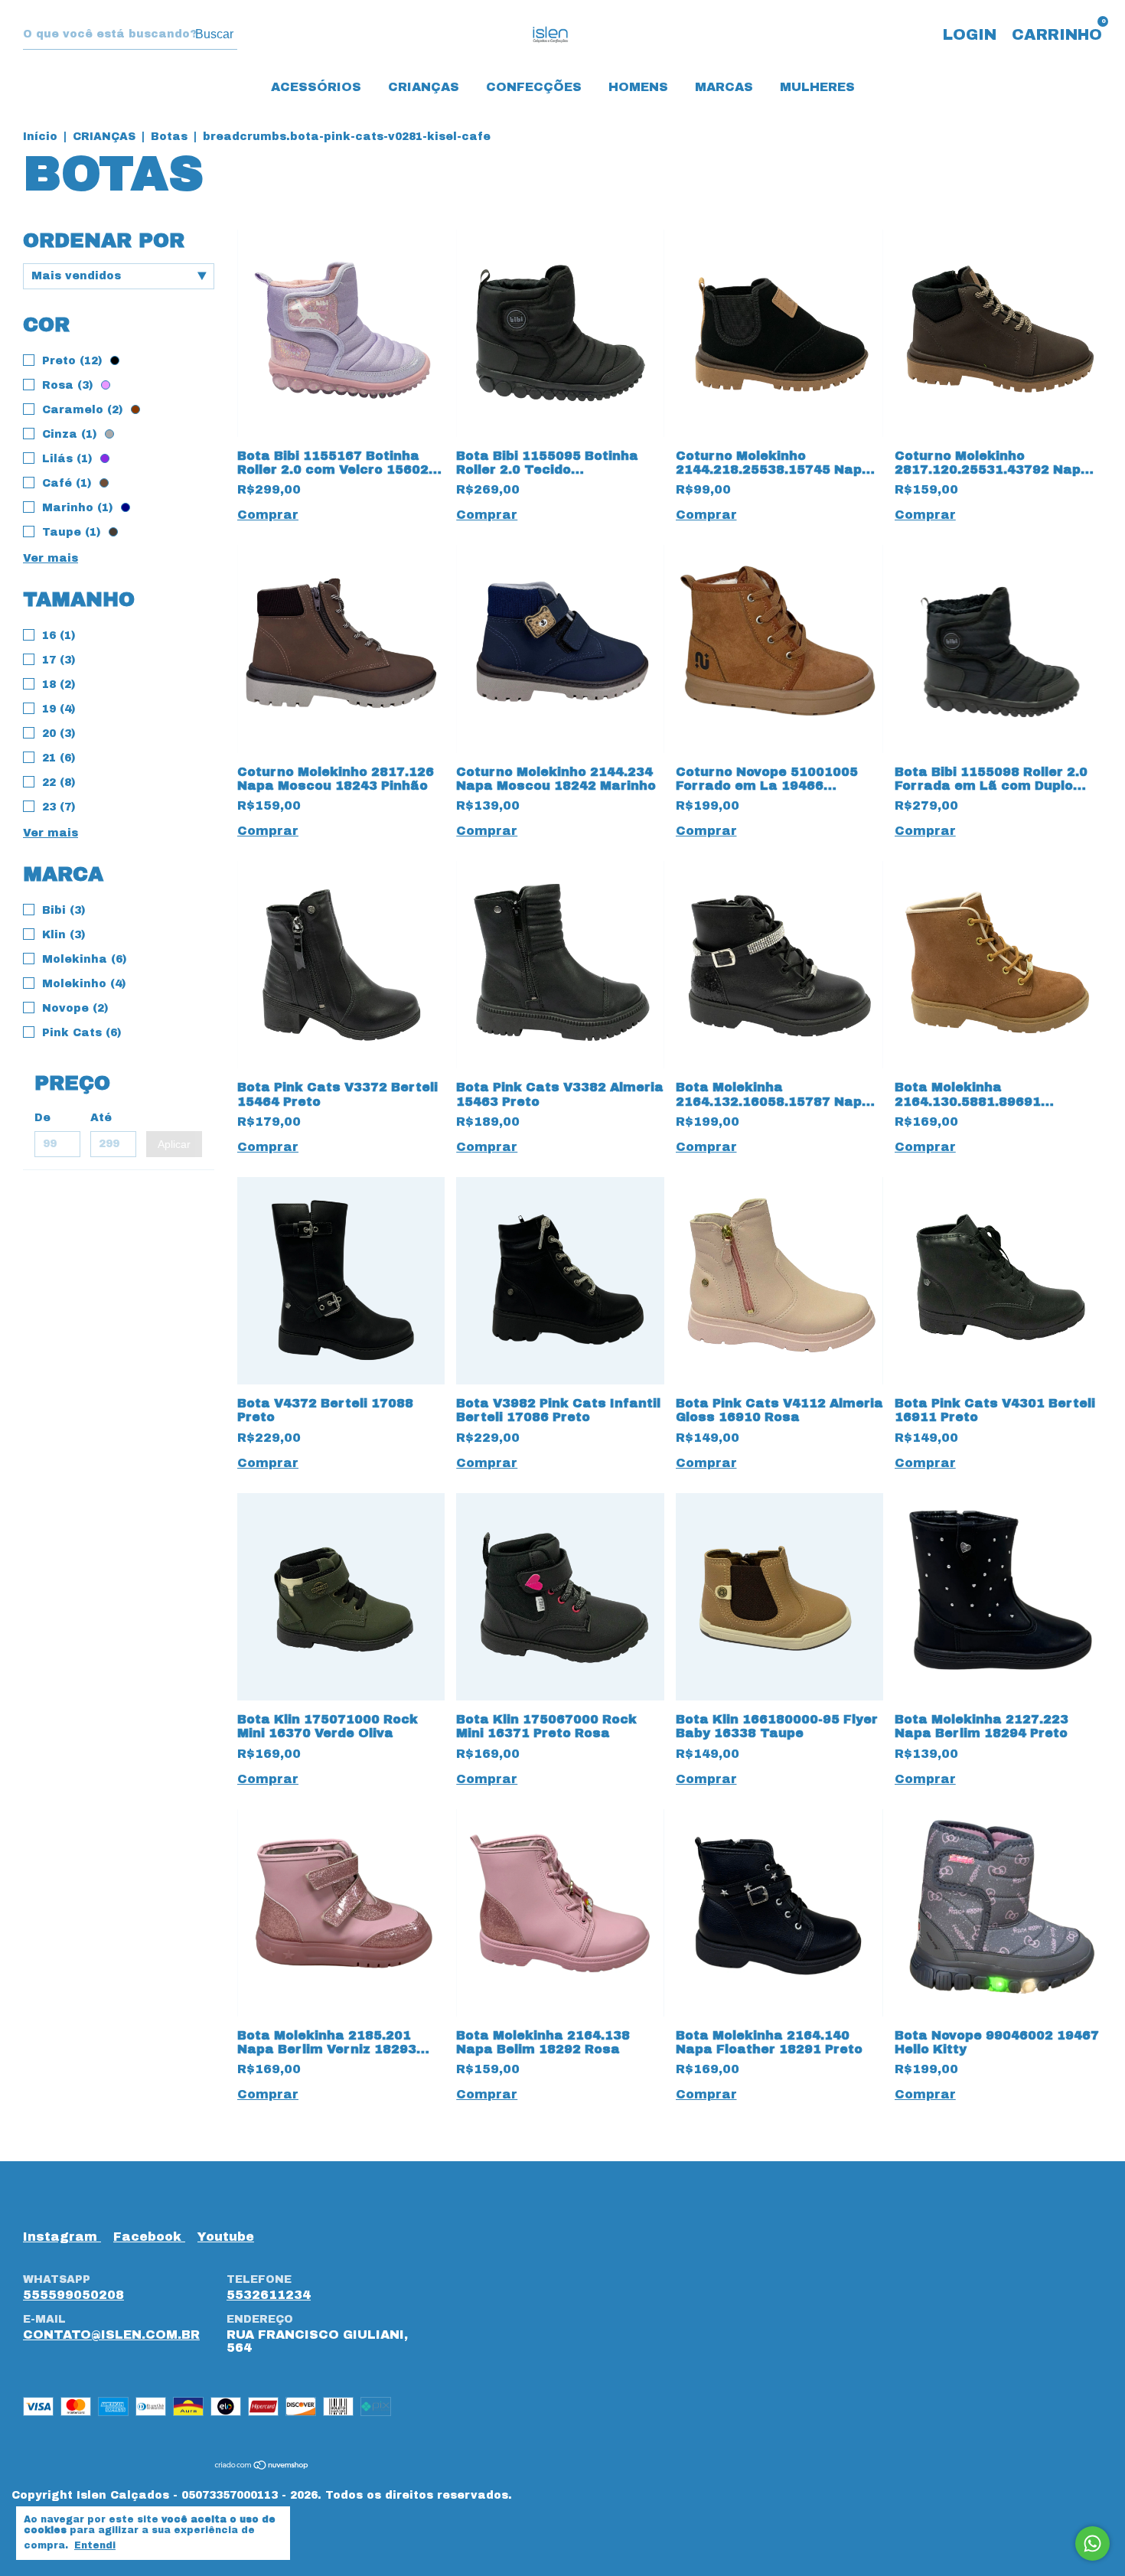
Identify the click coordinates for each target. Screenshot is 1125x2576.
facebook (149, 2237)
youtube (226, 2237)
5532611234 (269, 2295)
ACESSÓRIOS (316, 87)
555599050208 (73, 2295)
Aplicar (174, 1144)
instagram (62, 2237)
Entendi (95, 2545)
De (42, 1118)
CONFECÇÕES (534, 87)
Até (101, 1118)
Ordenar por (104, 240)
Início (40, 137)
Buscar (214, 34)
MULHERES (817, 87)
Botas (169, 137)
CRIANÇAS (424, 87)
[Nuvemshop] (262, 2465)
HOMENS (638, 87)
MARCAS (724, 87)
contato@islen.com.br (111, 2335)
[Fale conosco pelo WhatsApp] (1092, 2543)
